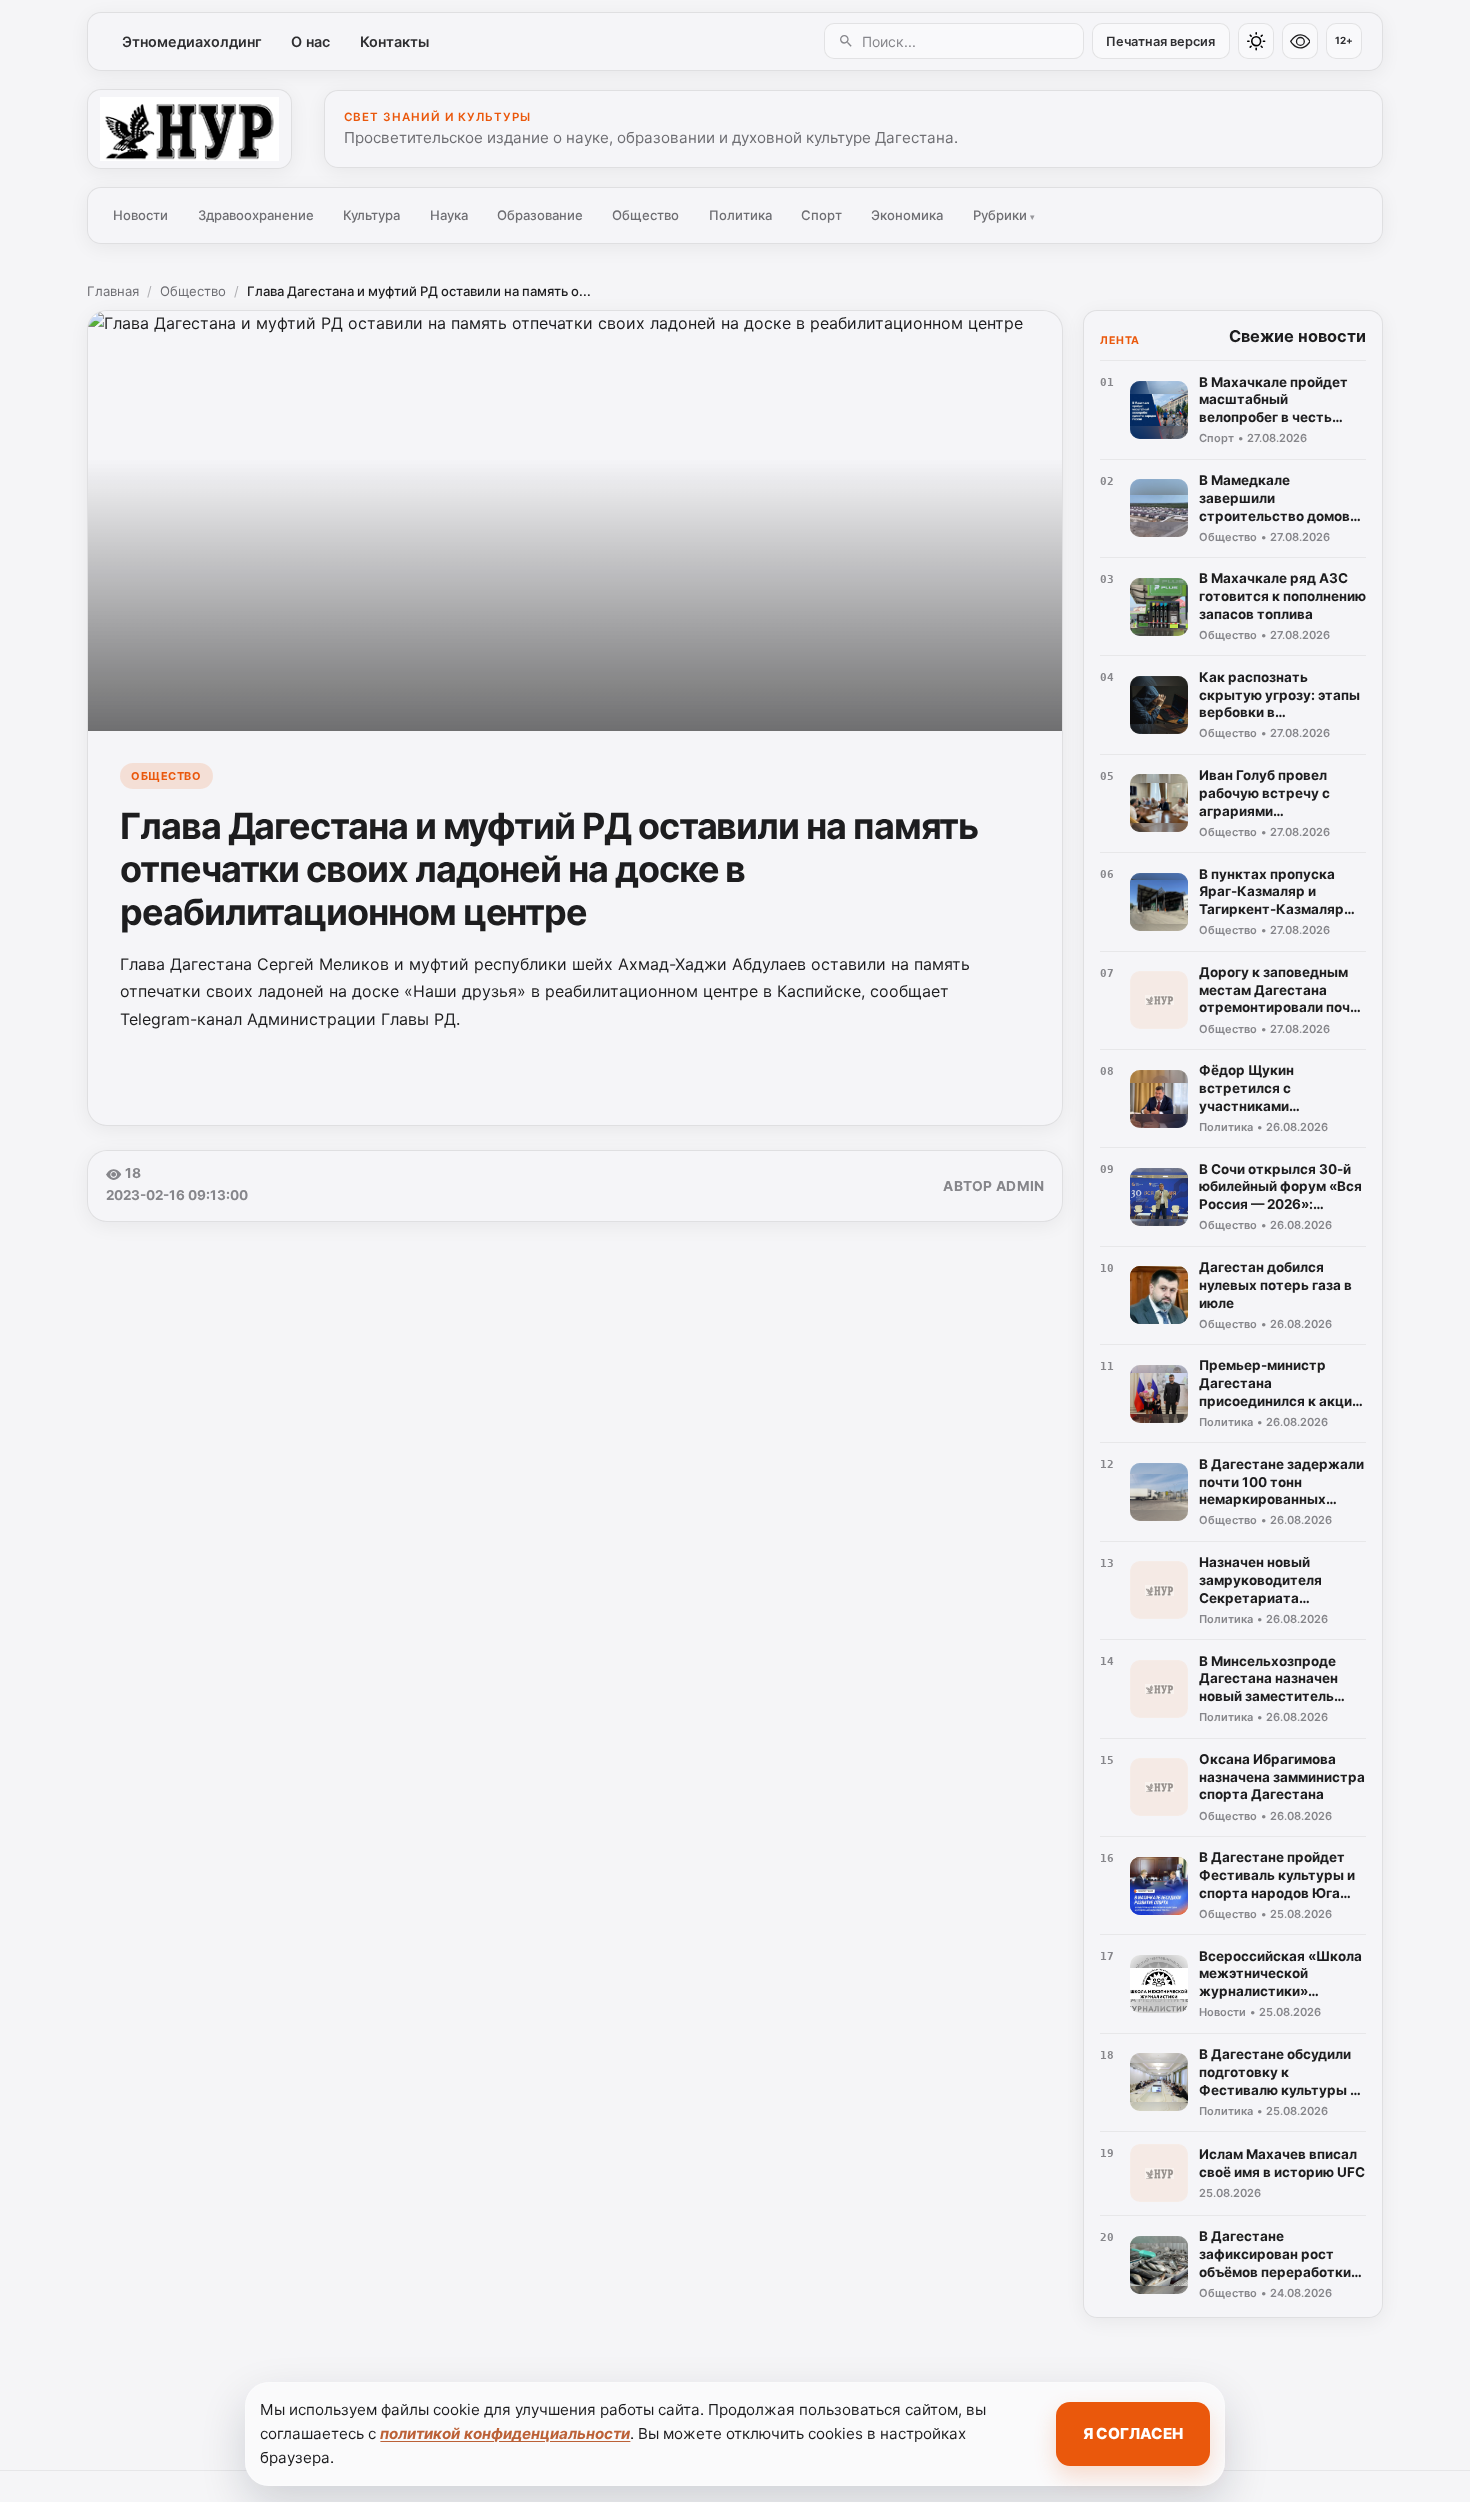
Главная (113, 291)
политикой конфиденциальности (505, 2433)
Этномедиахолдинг (192, 41)
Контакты (394, 41)
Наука (449, 215)
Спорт (821, 215)
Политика (740, 215)
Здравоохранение (256, 215)
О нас (310, 41)
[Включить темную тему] (1256, 41)
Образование (540, 215)
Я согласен (1133, 2433)
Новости (140, 215)
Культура (371, 215)
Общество (645, 215)
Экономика (907, 215)
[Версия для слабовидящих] (1300, 41)
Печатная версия (1160, 41)
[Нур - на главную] (189, 129)
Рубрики (1004, 215)
